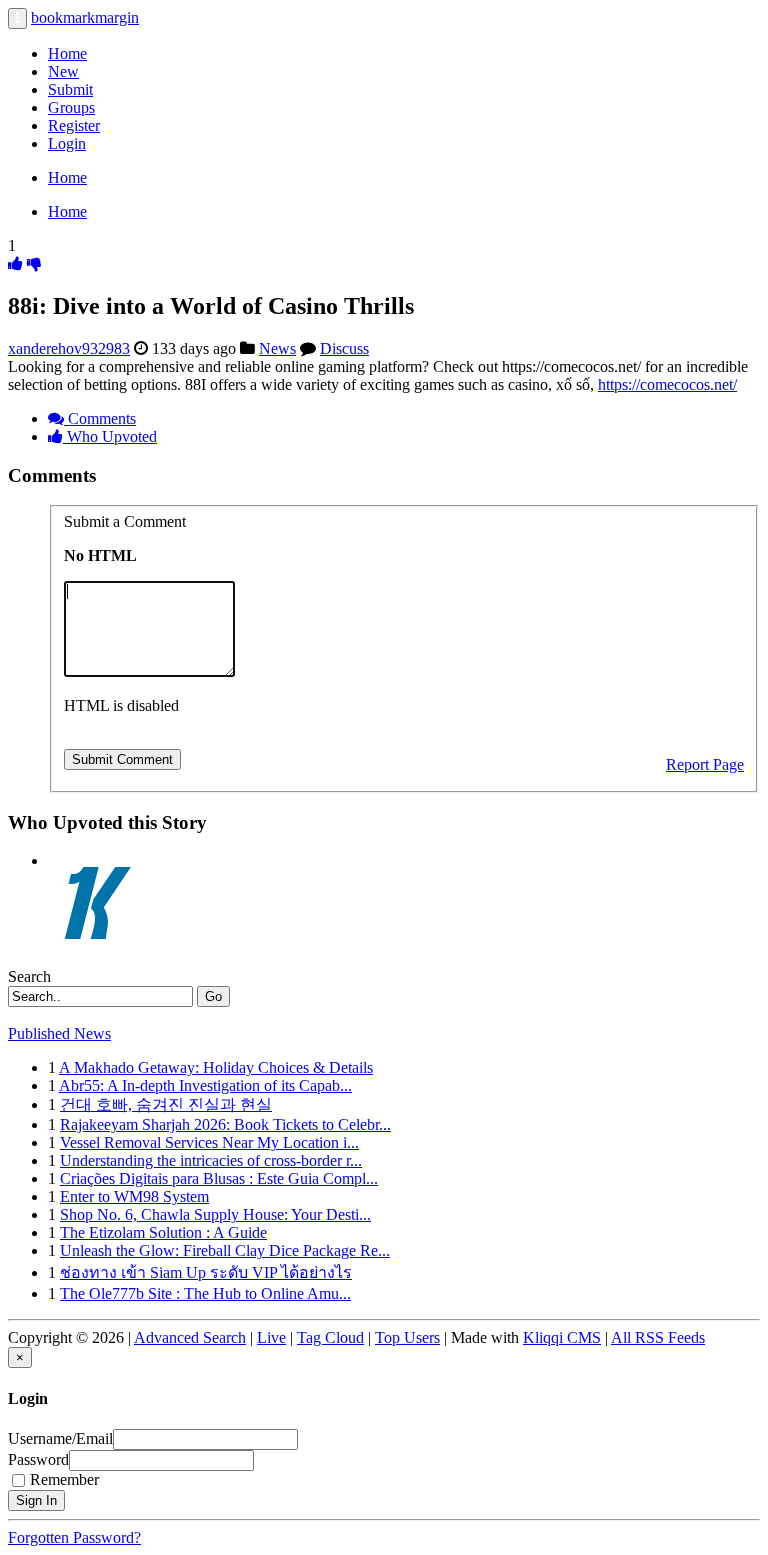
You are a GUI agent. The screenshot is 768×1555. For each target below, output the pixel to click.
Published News (59, 1033)
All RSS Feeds (658, 1337)
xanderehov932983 (69, 348)
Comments (100, 418)
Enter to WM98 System (134, 1196)
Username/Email (60, 1438)
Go (213, 996)
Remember (64, 1479)
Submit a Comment (125, 521)
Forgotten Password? (74, 1537)
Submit (70, 89)
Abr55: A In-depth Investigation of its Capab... (205, 1085)
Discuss (344, 348)
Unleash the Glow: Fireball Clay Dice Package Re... (225, 1250)
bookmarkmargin (85, 17)
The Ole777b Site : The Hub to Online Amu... (205, 1293)
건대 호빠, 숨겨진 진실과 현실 (166, 1104)
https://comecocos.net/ (667, 384)
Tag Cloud (330, 1337)
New (63, 71)
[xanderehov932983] (98, 860)
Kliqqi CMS (562, 1337)
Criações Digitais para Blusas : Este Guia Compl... (219, 1178)
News (277, 348)
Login (67, 143)
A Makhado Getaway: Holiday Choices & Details (216, 1067)
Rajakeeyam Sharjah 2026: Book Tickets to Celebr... (225, 1124)
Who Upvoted (110, 436)
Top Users (407, 1337)
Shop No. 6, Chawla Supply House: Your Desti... (215, 1214)
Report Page (705, 764)
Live (271, 1337)
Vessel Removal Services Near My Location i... (209, 1142)
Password (38, 1459)
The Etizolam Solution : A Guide (163, 1232)
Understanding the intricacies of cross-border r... (211, 1160)
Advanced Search (190, 1337)
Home (67, 53)
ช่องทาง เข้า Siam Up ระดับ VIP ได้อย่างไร (206, 1272)
